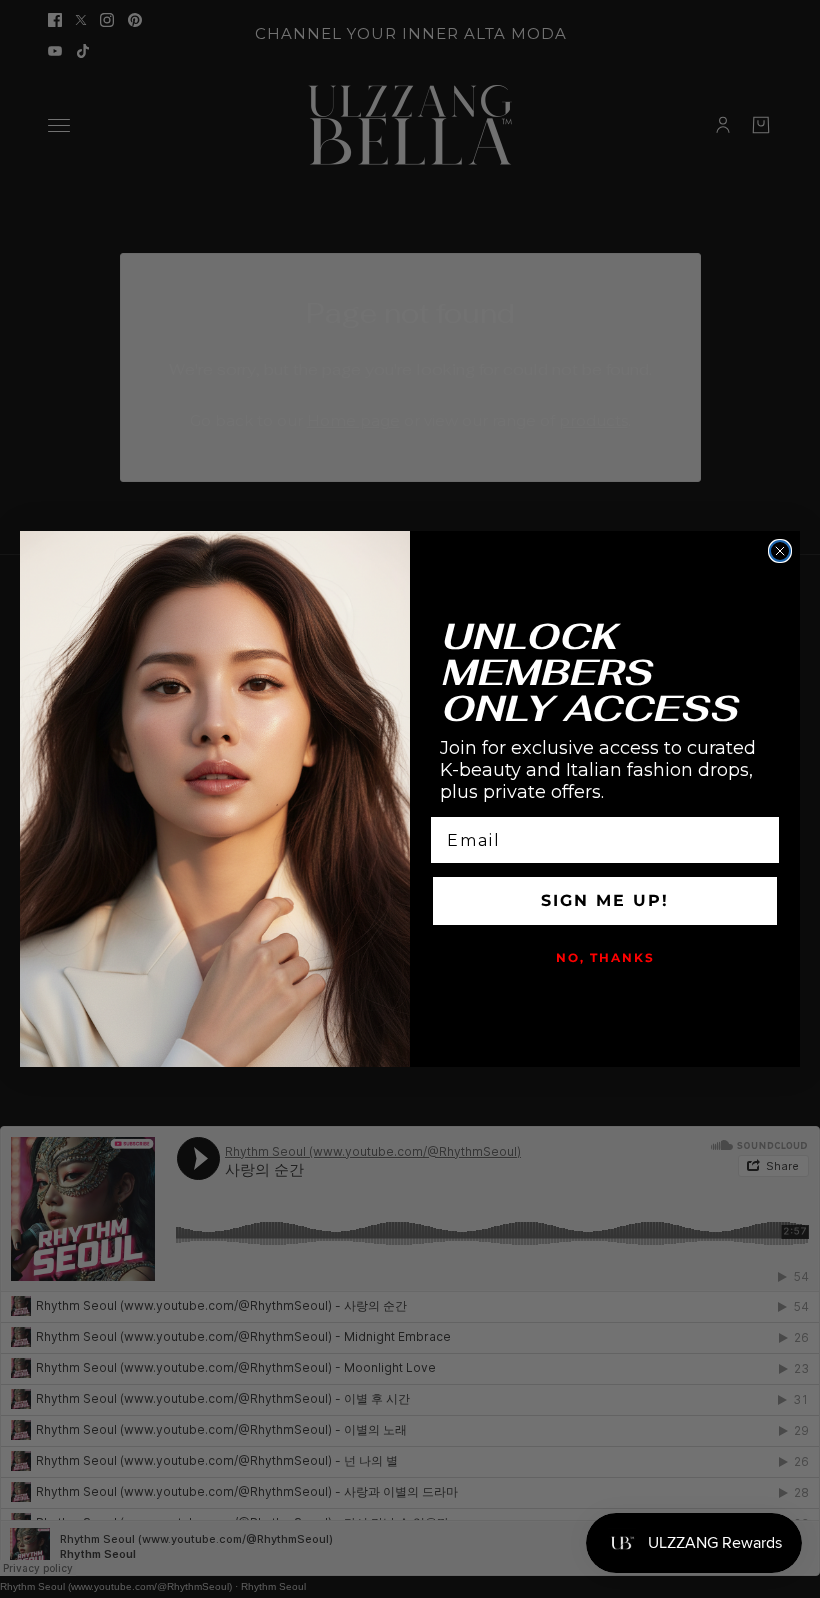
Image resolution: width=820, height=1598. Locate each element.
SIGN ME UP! (605, 900)
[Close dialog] (780, 551)
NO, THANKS (605, 957)
